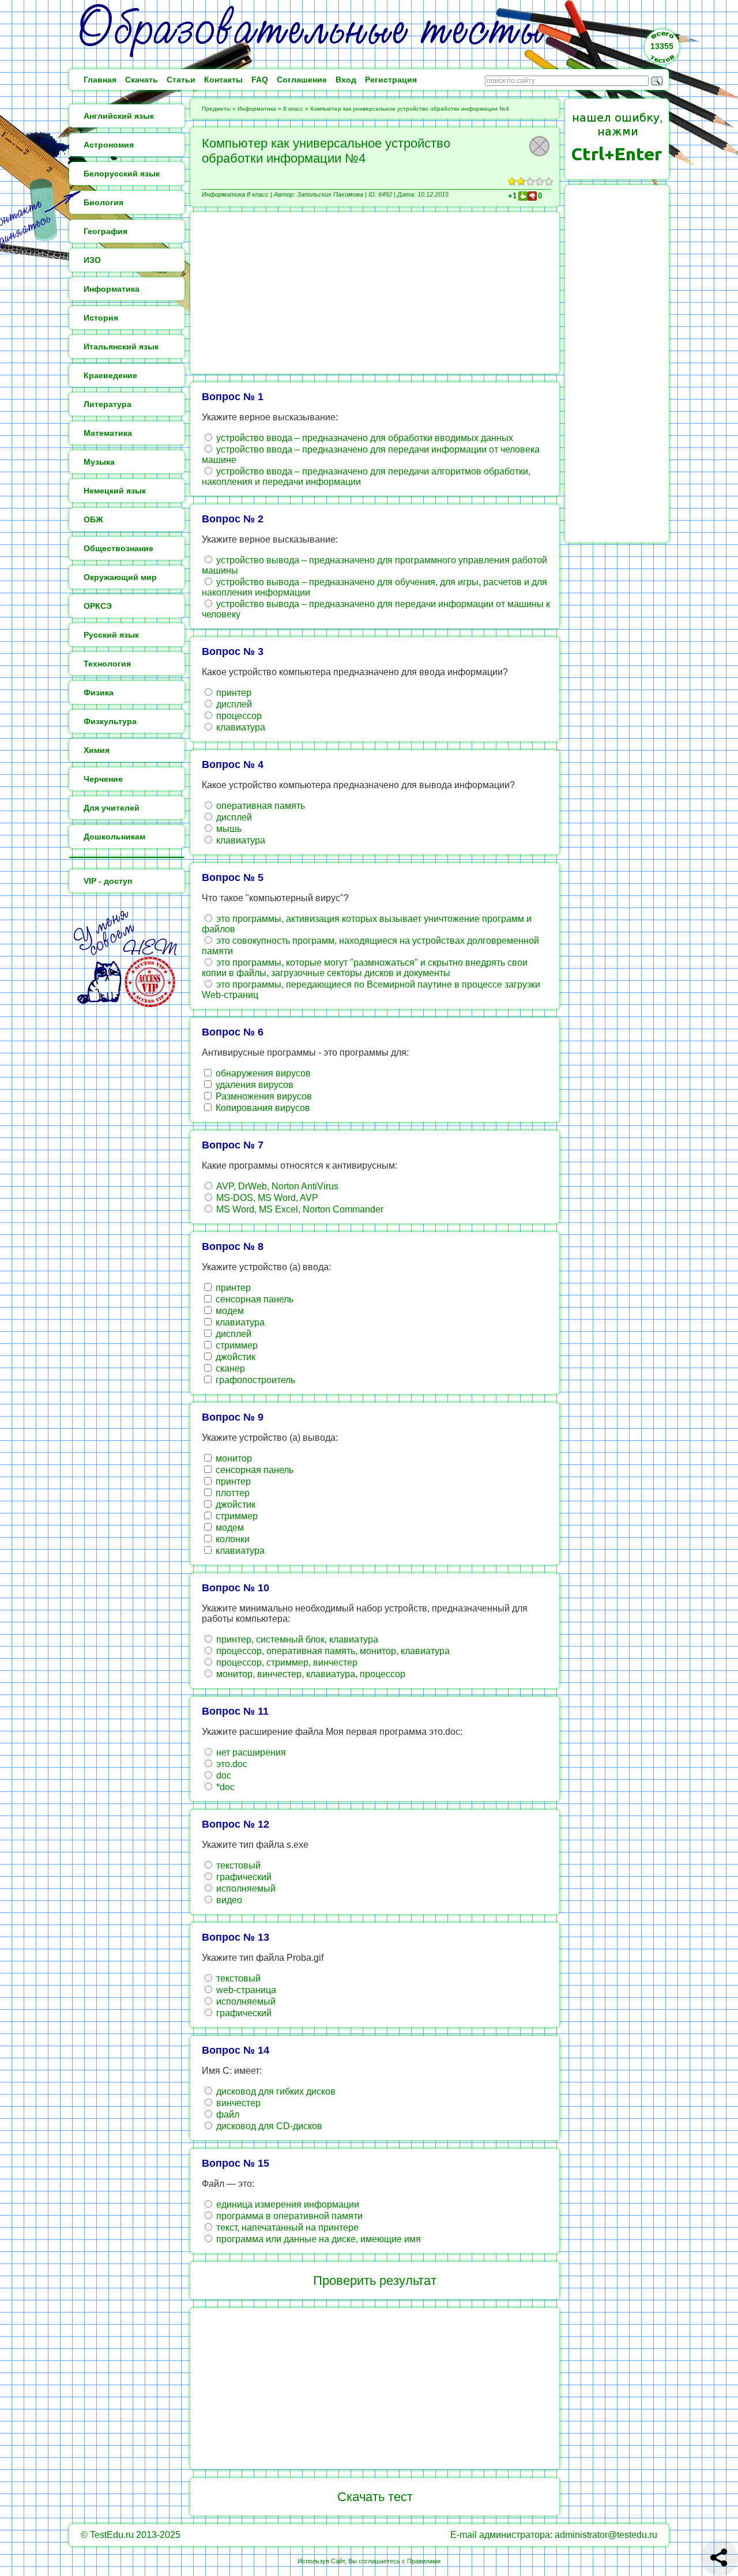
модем (229, 1311)
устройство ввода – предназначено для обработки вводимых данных (364, 438)
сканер (229, 1368)
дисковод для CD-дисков (268, 2126)
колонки (231, 1539)
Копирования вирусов (262, 1108)
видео (228, 1900)
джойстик (234, 1357)
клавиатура (240, 727)
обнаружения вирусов (262, 1073)
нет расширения (250, 1752)
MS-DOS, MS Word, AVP (266, 1198)
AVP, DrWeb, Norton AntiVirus (276, 1186)
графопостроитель (254, 1380)
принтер (233, 693)
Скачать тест (375, 2497)
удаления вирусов (253, 1085)
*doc (224, 1787)
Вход (346, 80)
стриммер (236, 1345)
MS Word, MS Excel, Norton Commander (299, 1209)
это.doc (231, 1764)
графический (243, 1877)
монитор (233, 1458)
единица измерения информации (287, 2204)
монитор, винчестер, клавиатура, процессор (310, 1674)
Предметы (216, 109)
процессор (238, 716)
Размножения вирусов (263, 1096)
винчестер (237, 2103)
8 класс (293, 109)
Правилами (424, 2561)
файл (227, 2114)
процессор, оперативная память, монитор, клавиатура (332, 1651)
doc (223, 1775)
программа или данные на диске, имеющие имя (317, 2239)
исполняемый (245, 1888)
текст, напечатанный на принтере (286, 2227)
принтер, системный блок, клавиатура (296, 1639)
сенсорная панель (253, 1299)
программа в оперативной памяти (288, 2216)
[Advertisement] (375, 293)
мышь (228, 829)
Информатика (257, 109)
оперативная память (259, 806)
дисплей (233, 704)
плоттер (231, 1493)
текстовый (237, 1865)
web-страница (245, 1990)
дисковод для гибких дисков (275, 2091)
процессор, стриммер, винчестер (286, 1662)
